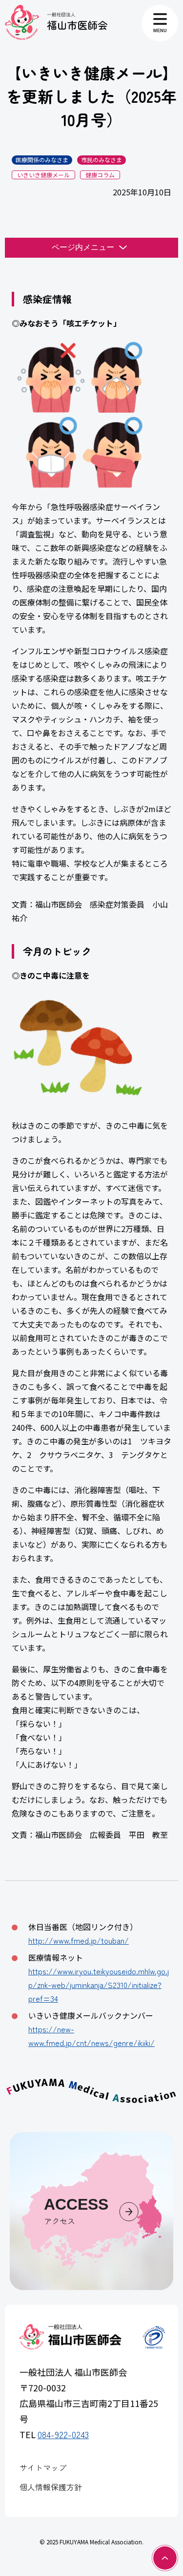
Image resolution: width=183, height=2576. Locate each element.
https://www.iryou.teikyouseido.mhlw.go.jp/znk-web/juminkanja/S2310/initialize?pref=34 (99, 1985)
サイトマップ (43, 2467)
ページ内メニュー (83, 247)
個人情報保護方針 (51, 2487)
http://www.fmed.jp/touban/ (79, 1940)
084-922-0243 (63, 2434)
